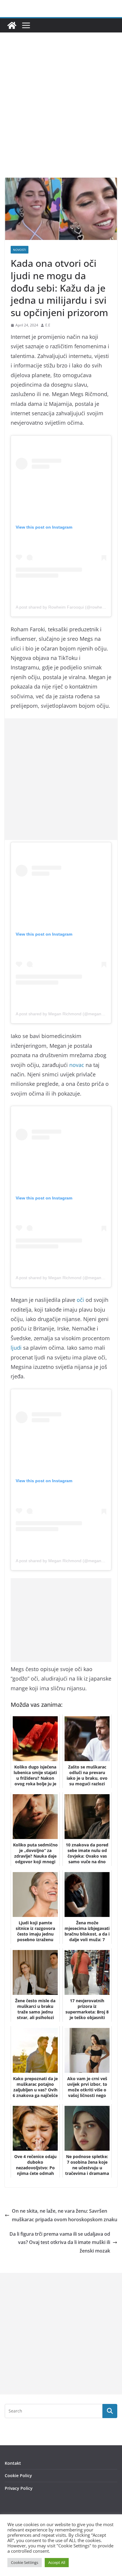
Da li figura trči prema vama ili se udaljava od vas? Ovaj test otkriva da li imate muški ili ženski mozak (60, 2242)
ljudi (16, 1348)
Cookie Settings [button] (25, 2562)
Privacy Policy (19, 2488)
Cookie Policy (18, 2476)
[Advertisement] (61, 114)
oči (80, 1300)
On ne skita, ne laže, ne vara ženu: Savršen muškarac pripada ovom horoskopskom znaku (65, 2215)
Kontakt (13, 2463)
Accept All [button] (57, 2562)
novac (77, 1065)
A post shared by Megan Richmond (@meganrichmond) (68, 1014)
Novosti (20, 250)
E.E (48, 325)
